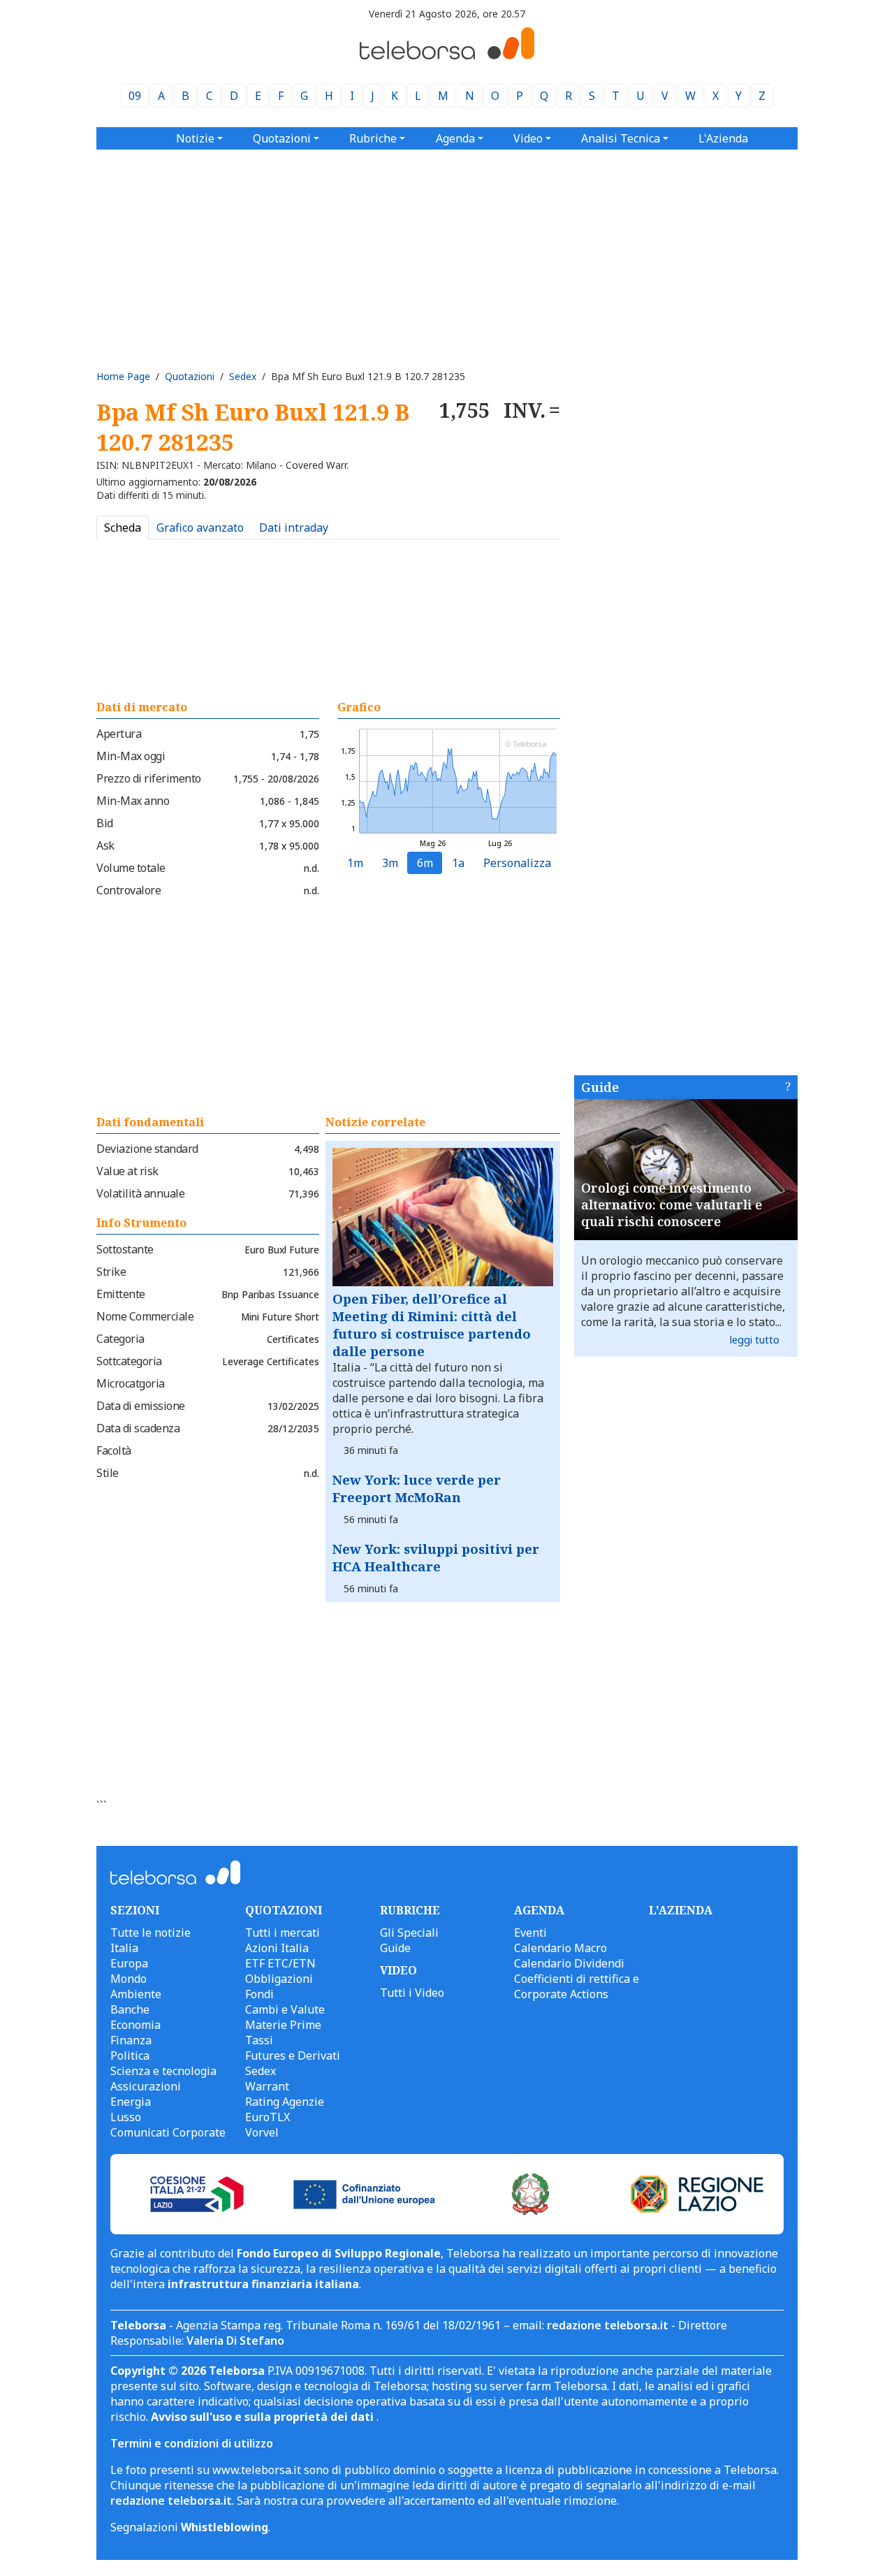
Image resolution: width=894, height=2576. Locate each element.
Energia (131, 2102)
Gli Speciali (409, 1933)
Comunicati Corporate (168, 2132)
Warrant (267, 2086)
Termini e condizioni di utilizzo (192, 2443)
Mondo (129, 1979)
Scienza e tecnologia (163, 2071)
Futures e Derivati (293, 2055)
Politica (130, 2055)
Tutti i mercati (283, 1933)
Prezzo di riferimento (149, 778)
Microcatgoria (131, 1383)
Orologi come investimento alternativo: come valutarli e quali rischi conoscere (672, 1205)
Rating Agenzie (285, 2102)
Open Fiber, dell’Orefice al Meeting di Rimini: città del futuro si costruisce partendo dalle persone (432, 1325)
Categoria (120, 1339)
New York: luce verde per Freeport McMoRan (417, 1488)
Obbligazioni (279, 1979)
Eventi (530, 1933)
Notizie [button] (195, 138)
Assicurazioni (146, 2086)
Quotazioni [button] (282, 138)
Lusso (126, 2117)
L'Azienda (723, 138)
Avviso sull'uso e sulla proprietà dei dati (264, 2417)
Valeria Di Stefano (235, 2341)
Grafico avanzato (200, 527)
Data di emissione (141, 1406)
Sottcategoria (129, 1361)
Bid (105, 823)
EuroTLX (268, 2117)
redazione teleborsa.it (608, 2325)
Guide (600, 1087)
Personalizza (517, 863)
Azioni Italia (277, 1948)
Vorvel (262, 2132)
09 (135, 96)
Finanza (131, 2040)
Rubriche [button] (373, 138)
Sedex (243, 376)
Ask (105, 845)
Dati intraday (294, 527)
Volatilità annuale (140, 1193)
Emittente (121, 1294)
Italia (124, 1948)
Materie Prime (283, 2025)
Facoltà (114, 1450)
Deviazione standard (147, 1149)
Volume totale (131, 868)
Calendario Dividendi (569, 1963)
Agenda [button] (455, 138)
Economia (135, 2025)
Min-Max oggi (131, 756)
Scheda (123, 527)
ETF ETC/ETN (280, 1963)
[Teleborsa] (447, 55)
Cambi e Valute (285, 2009)
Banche (130, 2009)
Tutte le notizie (151, 1933)
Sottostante (125, 1249)
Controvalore (129, 890)
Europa (129, 1963)
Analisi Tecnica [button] (621, 138)
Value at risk (127, 1171)
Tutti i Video (412, 1993)
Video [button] (528, 138)
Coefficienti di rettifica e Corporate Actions (577, 1986)
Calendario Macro (560, 1948)
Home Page (123, 376)
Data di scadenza (138, 1428)
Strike (111, 1272)
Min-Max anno (133, 801)
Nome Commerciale (145, 1316)
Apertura (119, 734)
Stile (108, 1473)
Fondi (259, 1994)
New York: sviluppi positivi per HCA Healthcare (436, 1557)
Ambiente (136, 1994)
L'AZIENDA (681, 1910)
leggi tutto (755, 1340)
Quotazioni (190, 376)
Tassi (259, 2040)
